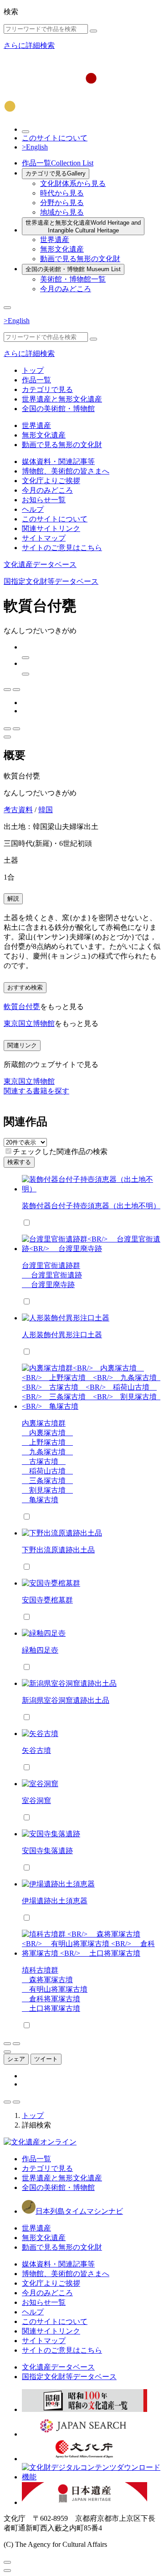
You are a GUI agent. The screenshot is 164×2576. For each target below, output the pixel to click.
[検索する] (93, 31)
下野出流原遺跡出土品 (58, 1550)
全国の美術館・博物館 (73, 269)
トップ (33, 370)
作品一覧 (58, 163)
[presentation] (8, 1151)
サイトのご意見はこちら (62, 548)
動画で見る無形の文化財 (80, 259)
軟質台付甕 (22, 1007)
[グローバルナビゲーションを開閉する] (7, 308)
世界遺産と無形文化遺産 (83, 227)
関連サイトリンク (51, 528)
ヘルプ (33, 509)
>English (35, 147)
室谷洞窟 (36, 1801)
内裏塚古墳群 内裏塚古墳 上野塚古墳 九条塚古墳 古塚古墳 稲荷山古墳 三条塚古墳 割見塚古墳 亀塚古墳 (47, 1461)
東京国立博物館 (29, 1023)
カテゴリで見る (56, 173)
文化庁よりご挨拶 (51, 481)
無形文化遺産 (62, 249)
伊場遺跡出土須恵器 (55, 1901)
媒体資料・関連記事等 (58, 461)
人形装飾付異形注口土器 (62, 1335)
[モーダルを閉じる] (7, 2562)
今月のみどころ (66, 289)
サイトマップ (44, 538)
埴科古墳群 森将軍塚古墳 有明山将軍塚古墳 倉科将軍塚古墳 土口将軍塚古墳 (55, 1989)
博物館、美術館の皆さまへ (66, 471)
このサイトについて (55, 138)
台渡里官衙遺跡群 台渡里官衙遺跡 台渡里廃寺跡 (52, 1275)
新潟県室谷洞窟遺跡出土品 (66, 1700)
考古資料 (18, 810)
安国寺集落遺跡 (47, 1851)
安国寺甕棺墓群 (47, 1600)
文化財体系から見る (73, 183)
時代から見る (62, 193)
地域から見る (62, 212)
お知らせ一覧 (44, 500)
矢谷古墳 (36, 1750)
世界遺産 (55, 240)
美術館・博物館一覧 (73, 279)
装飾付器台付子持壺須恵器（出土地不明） (91, 1206)
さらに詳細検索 (29, 45)
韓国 (46, 810)
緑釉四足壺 (40, 1650)
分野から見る (62, 203)
